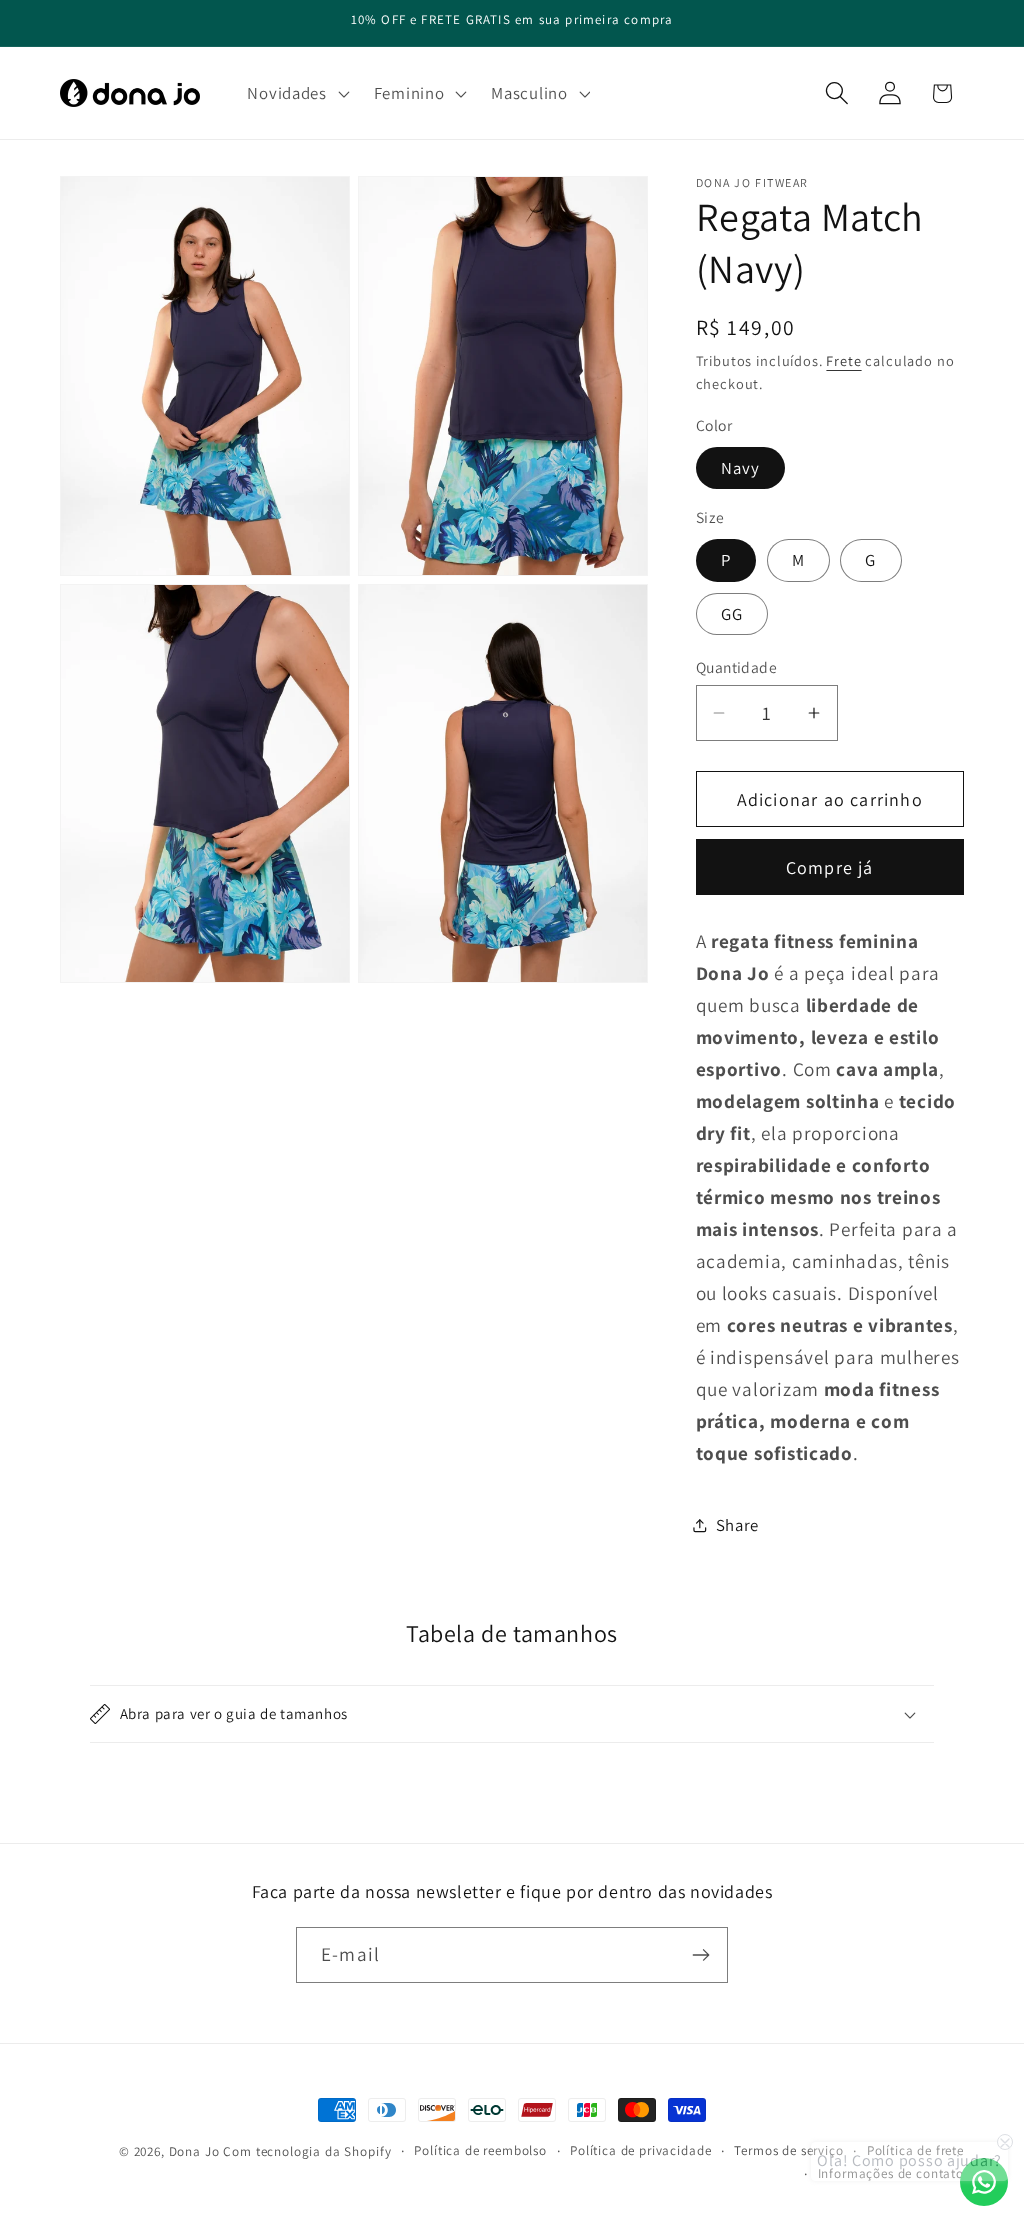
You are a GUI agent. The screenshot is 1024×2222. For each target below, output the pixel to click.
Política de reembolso (480, 2150)
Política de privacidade (640, 2150)
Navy (741, 468)
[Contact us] (984, 2182)
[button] (296, 93)
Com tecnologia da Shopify (307, 2151)
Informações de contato (891, 2173)
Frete (843, 360)
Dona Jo (194, 2151)
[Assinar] (700, 1955)
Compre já (830, 867)
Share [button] (738, 1525)
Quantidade (737, 667)
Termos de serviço (788, 2150)
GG (732, 614)
